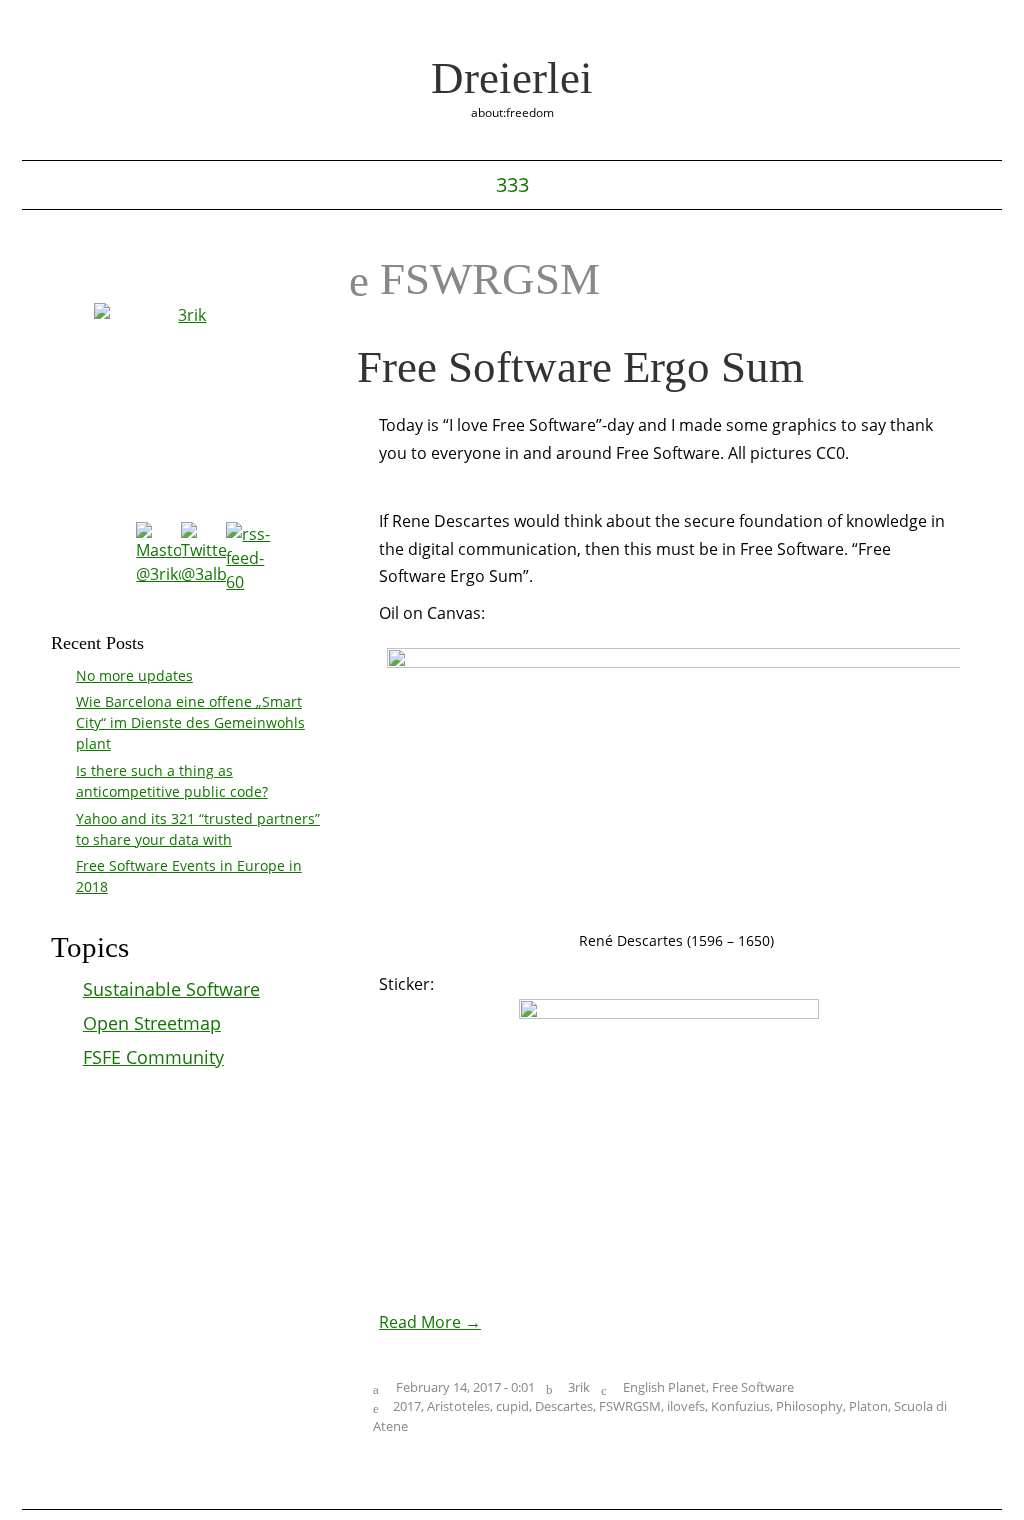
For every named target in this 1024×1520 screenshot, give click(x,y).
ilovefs (686, 1406)
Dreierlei (512, 78)
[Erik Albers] (188, 396)
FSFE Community (153, 1057)
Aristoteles (458, 1406)
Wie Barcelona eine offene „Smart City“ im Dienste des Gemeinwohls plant (190, 722)
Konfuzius (740, 1406)
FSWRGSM (630, 1406)
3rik (579, 1387)
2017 (407, 1406)
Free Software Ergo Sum (580, 367)
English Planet (664, 1387)
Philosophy (809, 1406)
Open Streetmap (152, 1023)
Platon (868, 1406)
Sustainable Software (171, 989)
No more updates (134, 675)
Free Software (753, 1387)
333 (512, 185)
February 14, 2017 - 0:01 (465, 1387)
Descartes (564, 1406)
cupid (512, 1406)
